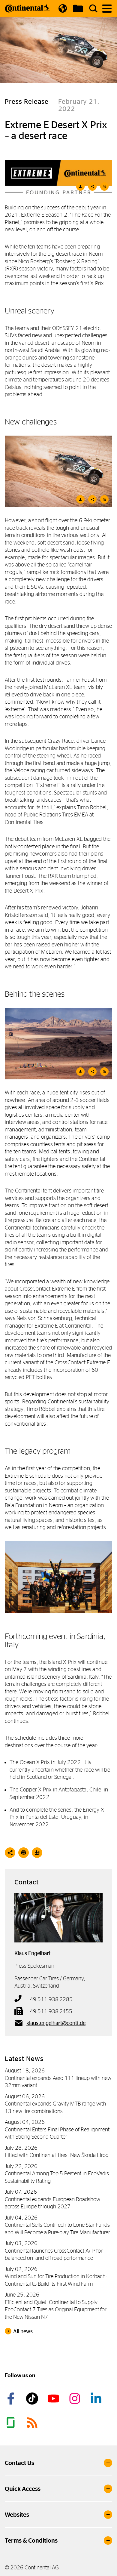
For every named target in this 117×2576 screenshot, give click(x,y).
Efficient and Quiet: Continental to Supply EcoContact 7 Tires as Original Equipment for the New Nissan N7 (56, 2309)
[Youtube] (54, 2399)
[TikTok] (33, 2399)
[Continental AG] (27, 8)
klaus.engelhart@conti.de (56, 2023)
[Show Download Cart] (78, 8)
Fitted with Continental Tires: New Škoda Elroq (57, 2155)
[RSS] (33, 2423)
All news (23, 2331)
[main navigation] (107, 9)
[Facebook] (12, 2399)
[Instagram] (76, 2399)
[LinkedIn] (97, 2399)
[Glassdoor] (12, 2423)
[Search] (93, 8)
